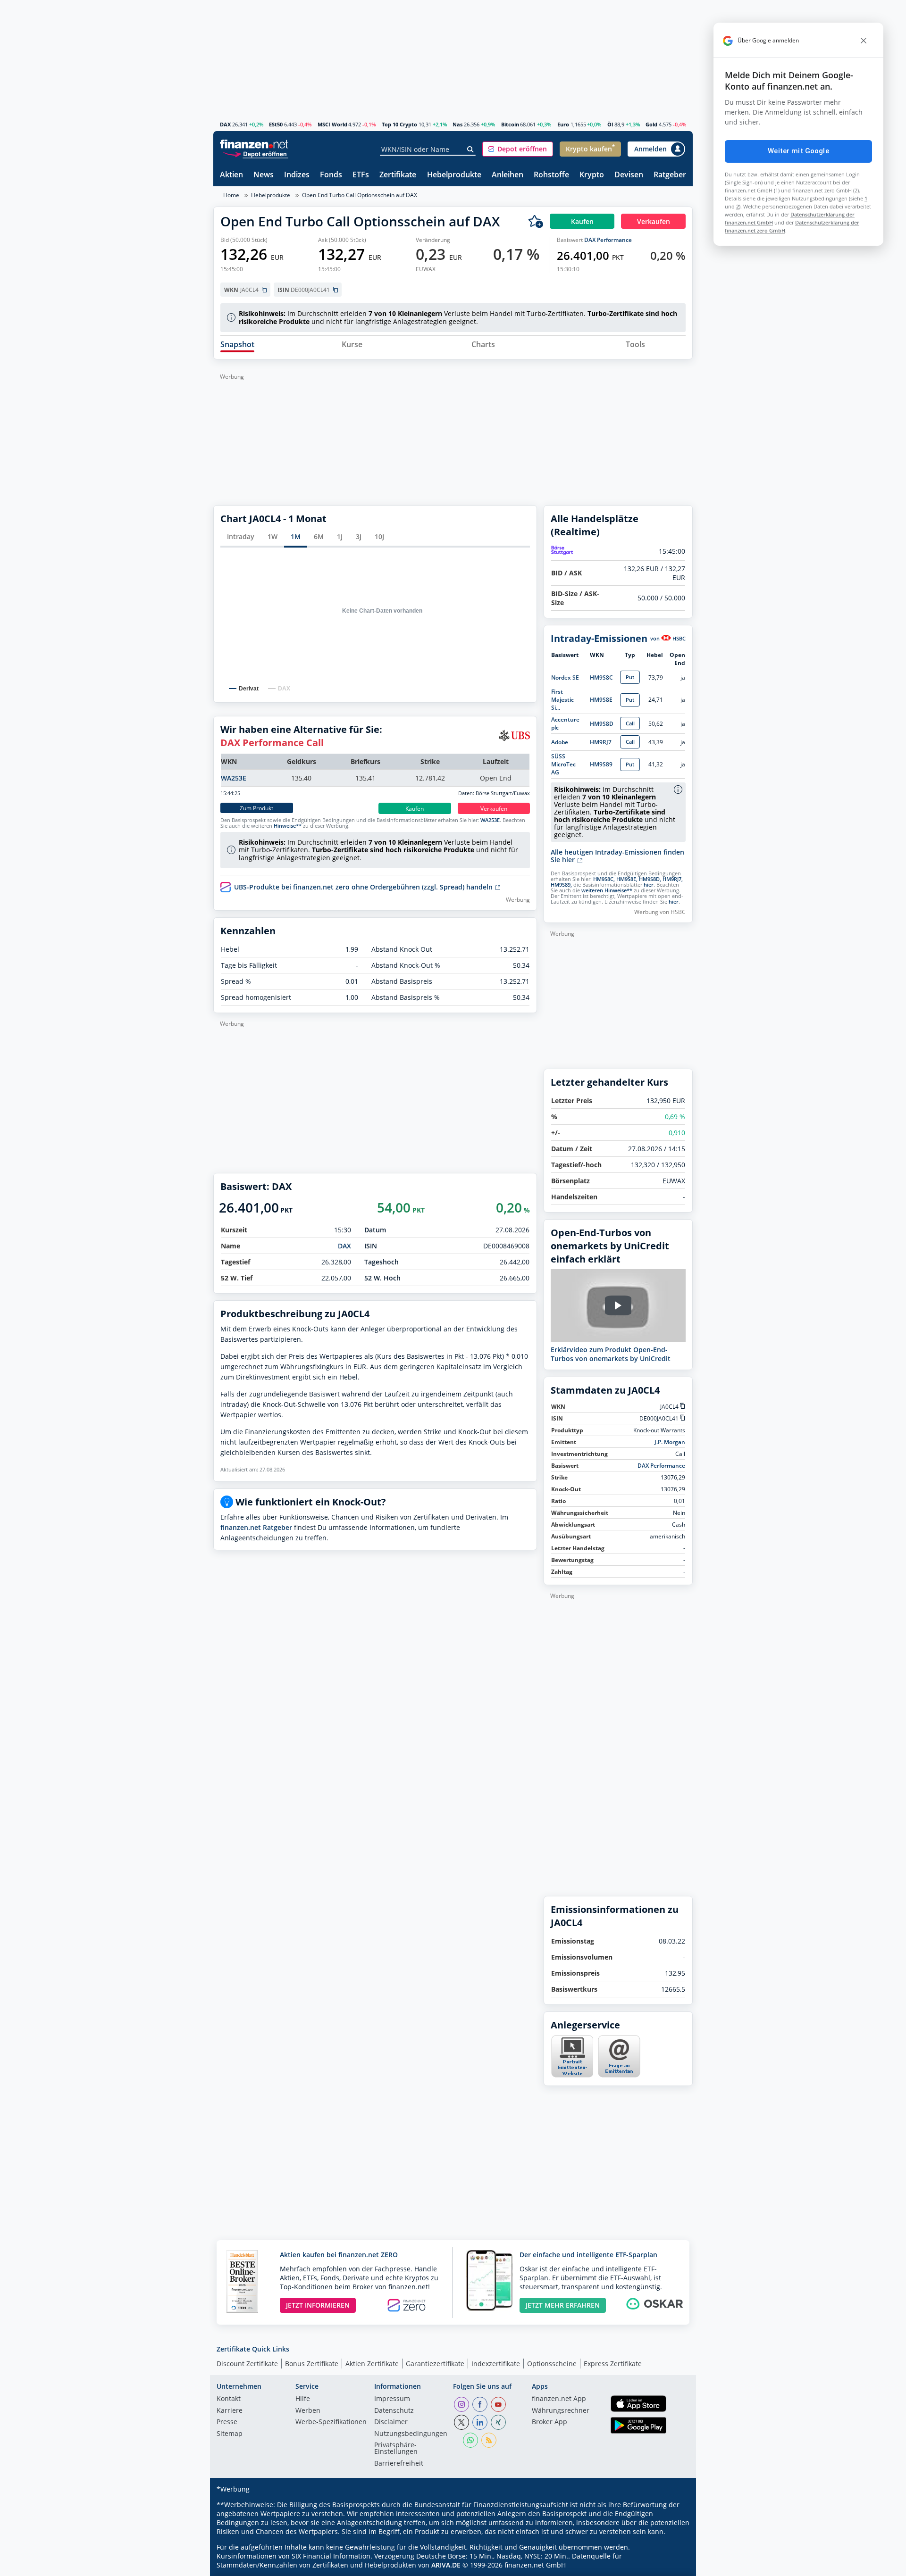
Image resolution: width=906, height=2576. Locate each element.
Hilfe (303, 2399)
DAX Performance (608, 240)
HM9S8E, (627, 879)
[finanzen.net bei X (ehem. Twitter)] (461, 2422)
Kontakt (229, 2399)
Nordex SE (565, 677)
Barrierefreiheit (399, 2464)
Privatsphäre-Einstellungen (396, 2449)
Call (630, 723)
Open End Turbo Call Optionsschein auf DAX (360, 195)
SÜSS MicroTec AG (563, 764)
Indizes (297, 175)
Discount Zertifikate (247, 2364)
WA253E (234, 778)
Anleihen (508, 175)
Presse (227, 2422)
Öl (610, 124)
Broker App (549, 2422)
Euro (563, 124)
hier (649, 885)
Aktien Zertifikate (372, 2364)
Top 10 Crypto (399, 124)
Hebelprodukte (454, 175)
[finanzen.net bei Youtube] (498, 2404)
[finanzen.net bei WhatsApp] (470, 2440)
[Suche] (471, 150)
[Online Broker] (255, 154)
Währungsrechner (561, 2411)
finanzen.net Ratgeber (256, 1527)
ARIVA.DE (446, 2565)
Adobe (560, 742)
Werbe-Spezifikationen (331, 2422)
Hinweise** (288, 826)
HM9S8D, (650, 879)
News (264, 175)
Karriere (230, 2411)
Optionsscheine (552, 2364)
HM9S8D (602, 724)
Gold (651, 124)
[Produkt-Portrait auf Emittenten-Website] (572, 2075)
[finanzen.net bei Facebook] (480, 2404)
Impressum (392, 2399)
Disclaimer (391, 2422)
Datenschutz (394, 2411)
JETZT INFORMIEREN (318, 2305)
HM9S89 (601, 764)
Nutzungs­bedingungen (411, 2434)
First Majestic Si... (562, 700)
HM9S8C (601, 677)
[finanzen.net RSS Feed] (489, 2440)
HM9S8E (601, 700)
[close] (864, 41)
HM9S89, (561, 885)
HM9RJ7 (601, 742)
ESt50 (276, 124)
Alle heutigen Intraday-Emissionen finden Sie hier (617, 856)
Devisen (629, 175)
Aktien (231, 175)
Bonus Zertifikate (312, 2364)
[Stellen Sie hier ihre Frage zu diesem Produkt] (619, 2056)
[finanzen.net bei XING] (498, 2422)
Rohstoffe (551, 175)
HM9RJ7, (673, 879)
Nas (457, 124)
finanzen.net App (559, 2399)
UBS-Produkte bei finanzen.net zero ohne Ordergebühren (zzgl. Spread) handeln (364, 887)
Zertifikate (398, 175)
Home (231, 195)
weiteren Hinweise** (607, 890)
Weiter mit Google (798, 151)
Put (630, 677)
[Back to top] (673, 2566)
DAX (225, 124)
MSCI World (332, 124)
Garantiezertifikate (435, 2364)
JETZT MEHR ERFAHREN (563, 2305)
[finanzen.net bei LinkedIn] (480, 2422)
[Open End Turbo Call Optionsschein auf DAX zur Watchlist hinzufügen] (536, 221)
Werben (308, 2411)
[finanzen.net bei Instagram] (461, 2404)
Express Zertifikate (613, 2364)
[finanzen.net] (254, 144)
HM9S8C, (604, 879)
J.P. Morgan (670, 1442)
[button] (518, 149)
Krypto (592, 175)
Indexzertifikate (496, 2364)
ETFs (361, 175)
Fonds (331, 175)
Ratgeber (670, 175)
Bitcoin (510, 124)
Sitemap (230, 2434)
